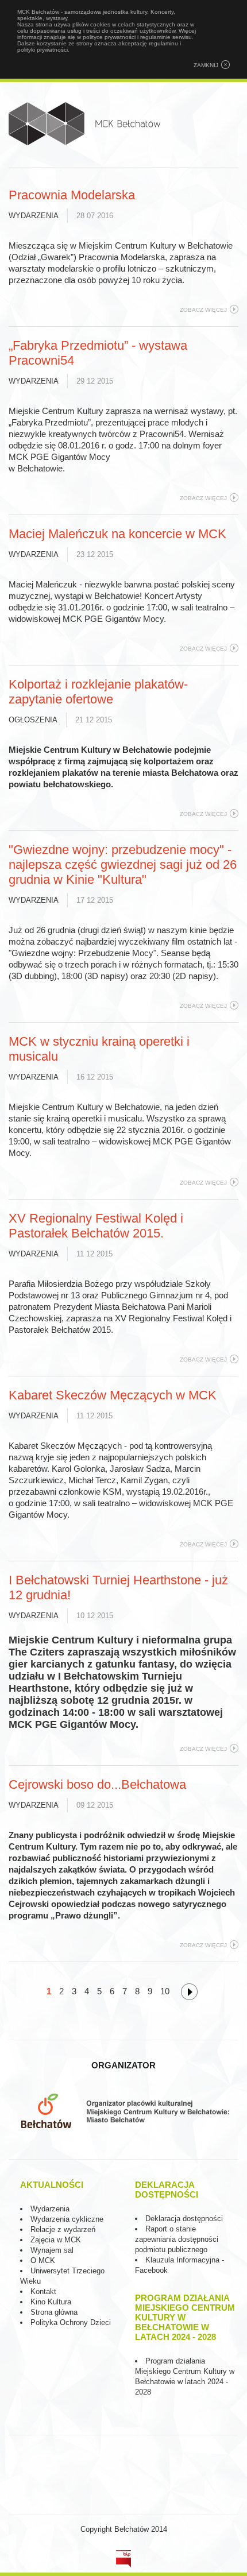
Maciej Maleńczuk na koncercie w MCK (117, 534)
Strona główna (54, 2312)
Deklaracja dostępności (184, 2219)
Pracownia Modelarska (72, 195)
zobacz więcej (203, 310)
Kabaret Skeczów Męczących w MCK (113, 1395)
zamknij (206, 65)
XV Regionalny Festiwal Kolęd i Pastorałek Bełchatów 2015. (96, 1226)
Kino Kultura (51, 2302)
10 (165, 1991)
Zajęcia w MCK (56, 2240)
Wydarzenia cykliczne (67, 2219)
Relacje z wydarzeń (63, 2229)
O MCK (43, 2260)
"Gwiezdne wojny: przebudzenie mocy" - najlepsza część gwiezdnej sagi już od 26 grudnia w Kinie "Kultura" (123, 865)
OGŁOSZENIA (33, 720)
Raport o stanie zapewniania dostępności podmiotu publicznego (177, 2239)
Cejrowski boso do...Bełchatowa (97, 1784)
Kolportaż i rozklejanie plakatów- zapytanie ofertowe (98, 692)
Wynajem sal (52, 2250)
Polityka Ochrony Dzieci (71, 2322)
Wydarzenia (34, 216)
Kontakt (43, 2291)
